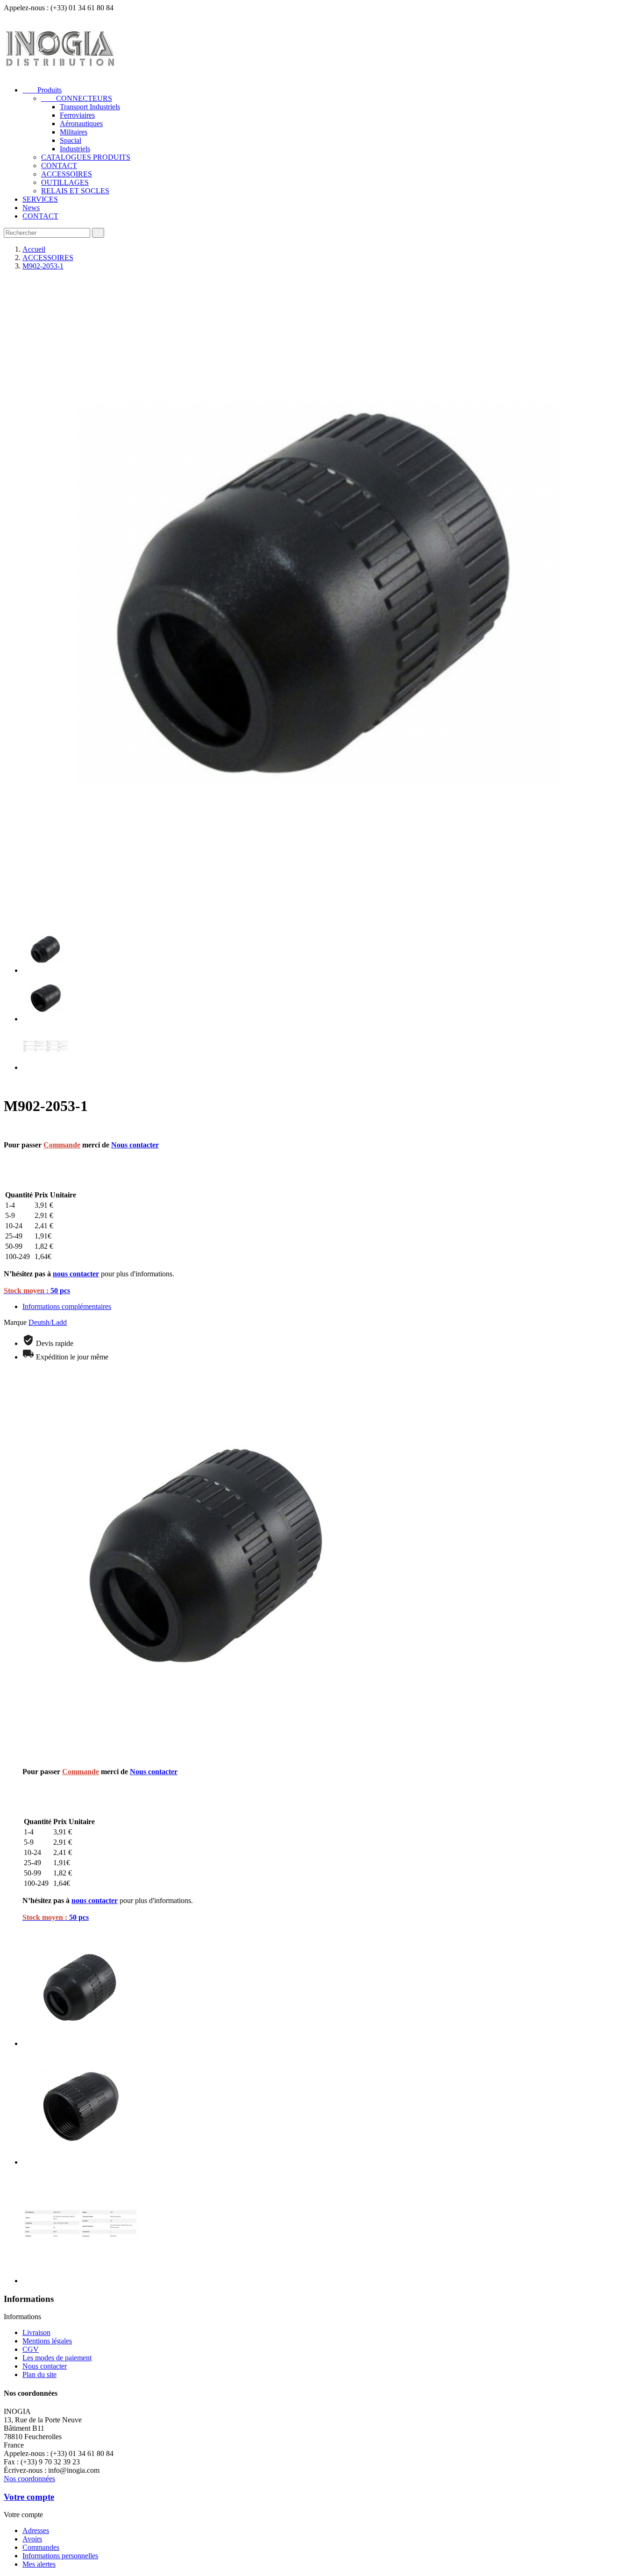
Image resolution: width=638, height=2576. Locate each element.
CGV (31, 2349)
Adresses (36, 2530)
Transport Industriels (90, 107)
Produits (42, 90)
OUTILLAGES (65, 182)
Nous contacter (135, 1145)
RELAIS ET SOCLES (75, 191)
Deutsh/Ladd (48, 1322)
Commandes (41, 2547)
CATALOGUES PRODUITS (86, 157)
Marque (15, 1322)
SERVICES (40, 199)
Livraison (36, 2332)
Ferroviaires (77, 115)
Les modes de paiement (57, 2358)
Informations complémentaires (67, 1306)
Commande (62, 1145)
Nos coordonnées (29, 2479)
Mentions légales (47, 2341)
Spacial (71, 140)
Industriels (75, 149)
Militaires (74, 132)
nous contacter (76, 1274)
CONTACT (59, 166)
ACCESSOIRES (67, 174)
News (31, 208)
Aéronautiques (81, 124)
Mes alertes (39, 2564)
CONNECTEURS (77, 98)
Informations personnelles (60, 2556)
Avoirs (32, 2539)
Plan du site (39, 2374)
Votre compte (29, 2497)
